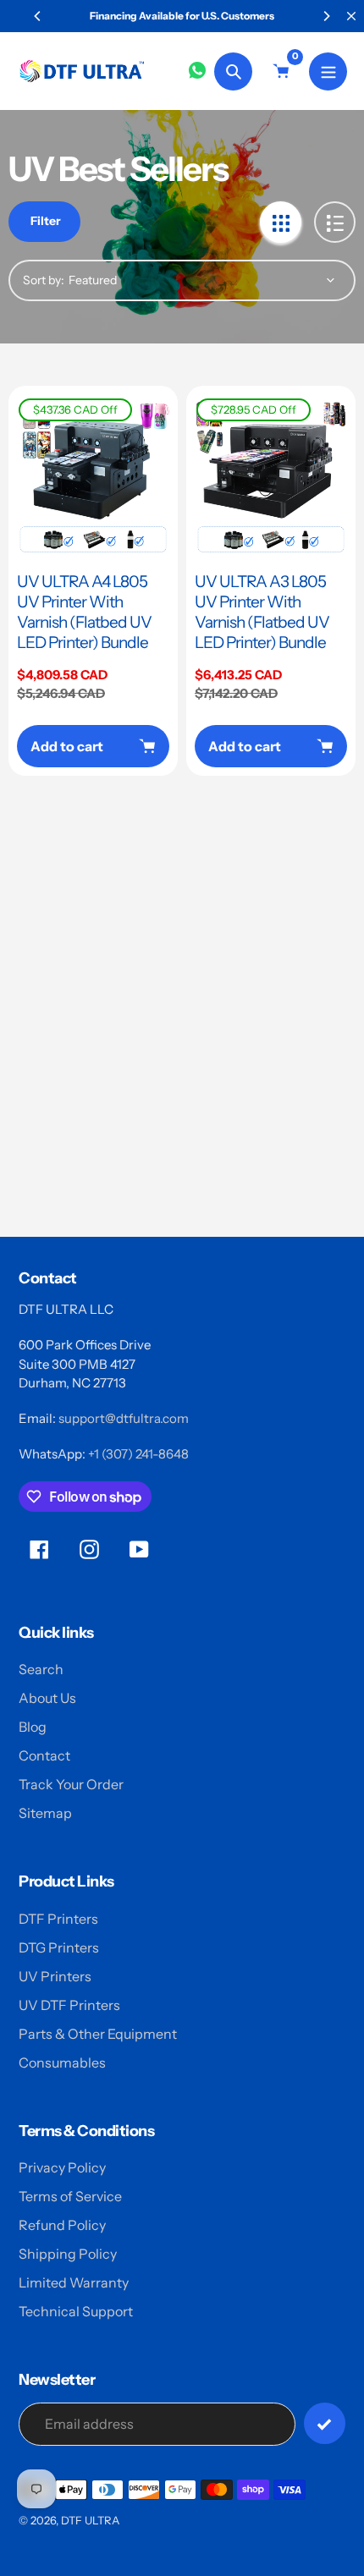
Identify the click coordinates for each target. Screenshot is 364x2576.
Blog (33, 1727)
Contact (44, 1755)
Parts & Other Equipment (98, 2034)
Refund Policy (62, 2225)
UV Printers (55, 1976)
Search (41, 1669)
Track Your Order (71, 1784)
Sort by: (44, 280)
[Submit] (325, 2423)
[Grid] (281, 222)
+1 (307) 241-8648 (138, 1454)
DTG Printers (59, 1947)
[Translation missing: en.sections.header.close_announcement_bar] (351, 16)
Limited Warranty (74, 2282)
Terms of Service (70, 2196)
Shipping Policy (68, 2254)
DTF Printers (58, 1919)
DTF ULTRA (90, 2520)
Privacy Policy (62, 2167)
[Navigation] (328, 71)
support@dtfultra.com (124, 1418)
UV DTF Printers (69, 2005)
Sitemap (45, 1813)
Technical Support (76, 2311)
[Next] (326, 16)
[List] (335, 222)
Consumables (62, 2062)
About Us (47, 1698)
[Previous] (38, 16)
